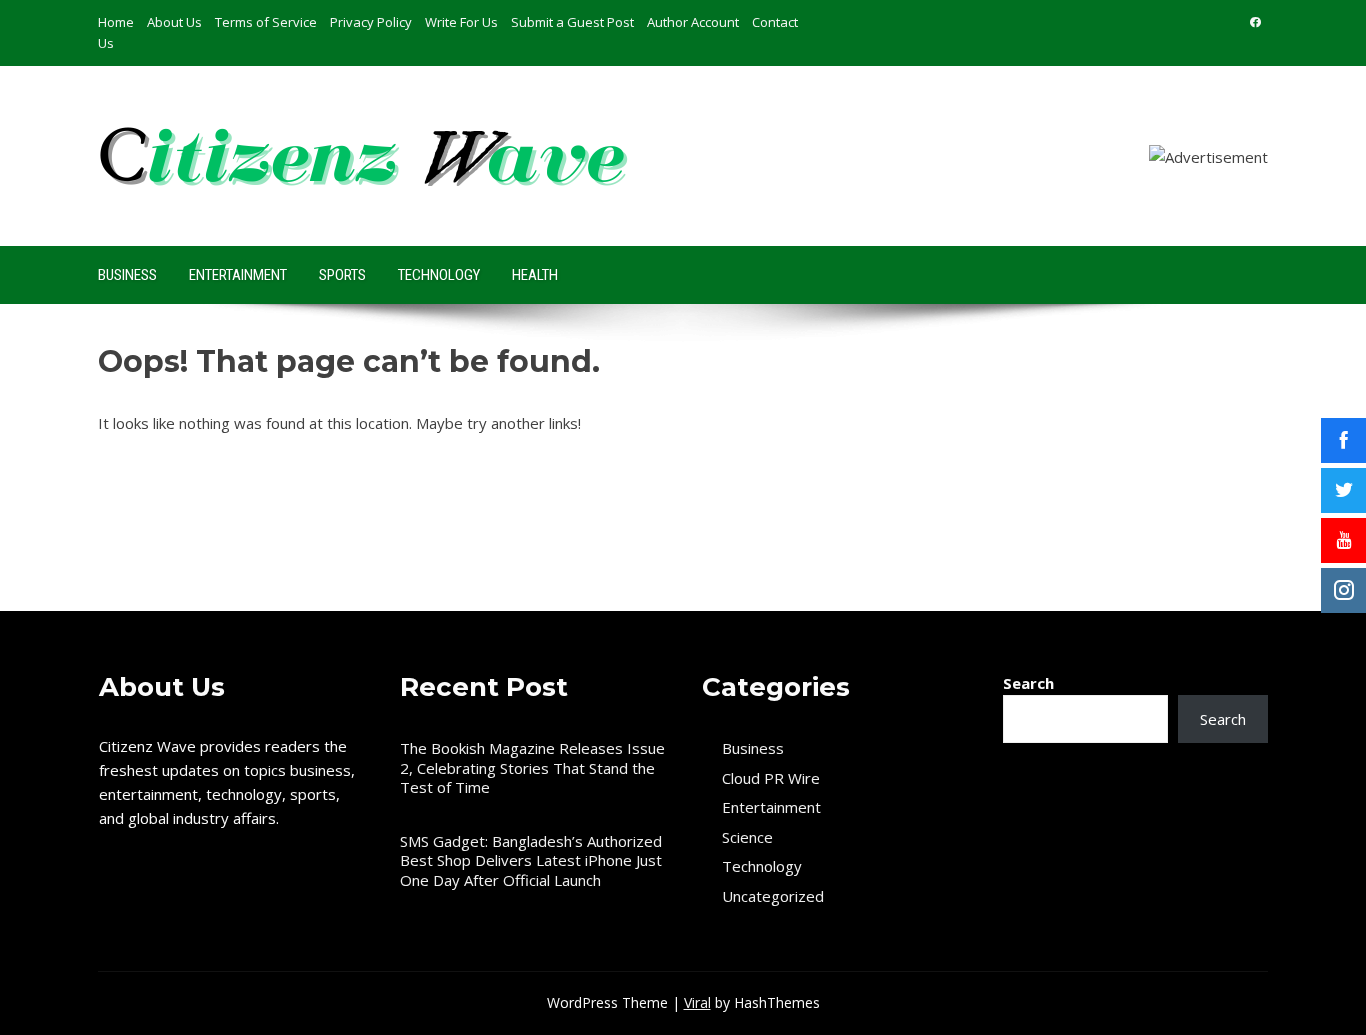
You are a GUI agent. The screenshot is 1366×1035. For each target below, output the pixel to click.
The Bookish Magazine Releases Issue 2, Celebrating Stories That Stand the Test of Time (532, 767)
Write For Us (461, 22)
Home (116, 22)
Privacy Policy (371, 22)
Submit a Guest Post (572, 22)
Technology (439, 275)
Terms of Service (266, 22)
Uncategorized (773, 896)
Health (535, 275)
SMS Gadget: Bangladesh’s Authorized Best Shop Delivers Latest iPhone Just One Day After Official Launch (531, 860)
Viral (697, 1002)
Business (127, 275)
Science (747, 837)
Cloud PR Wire (771, 778)
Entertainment (238, 275)
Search (1028, 683)
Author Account (693, 22)
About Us (174, 22)
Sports (342, 275)
